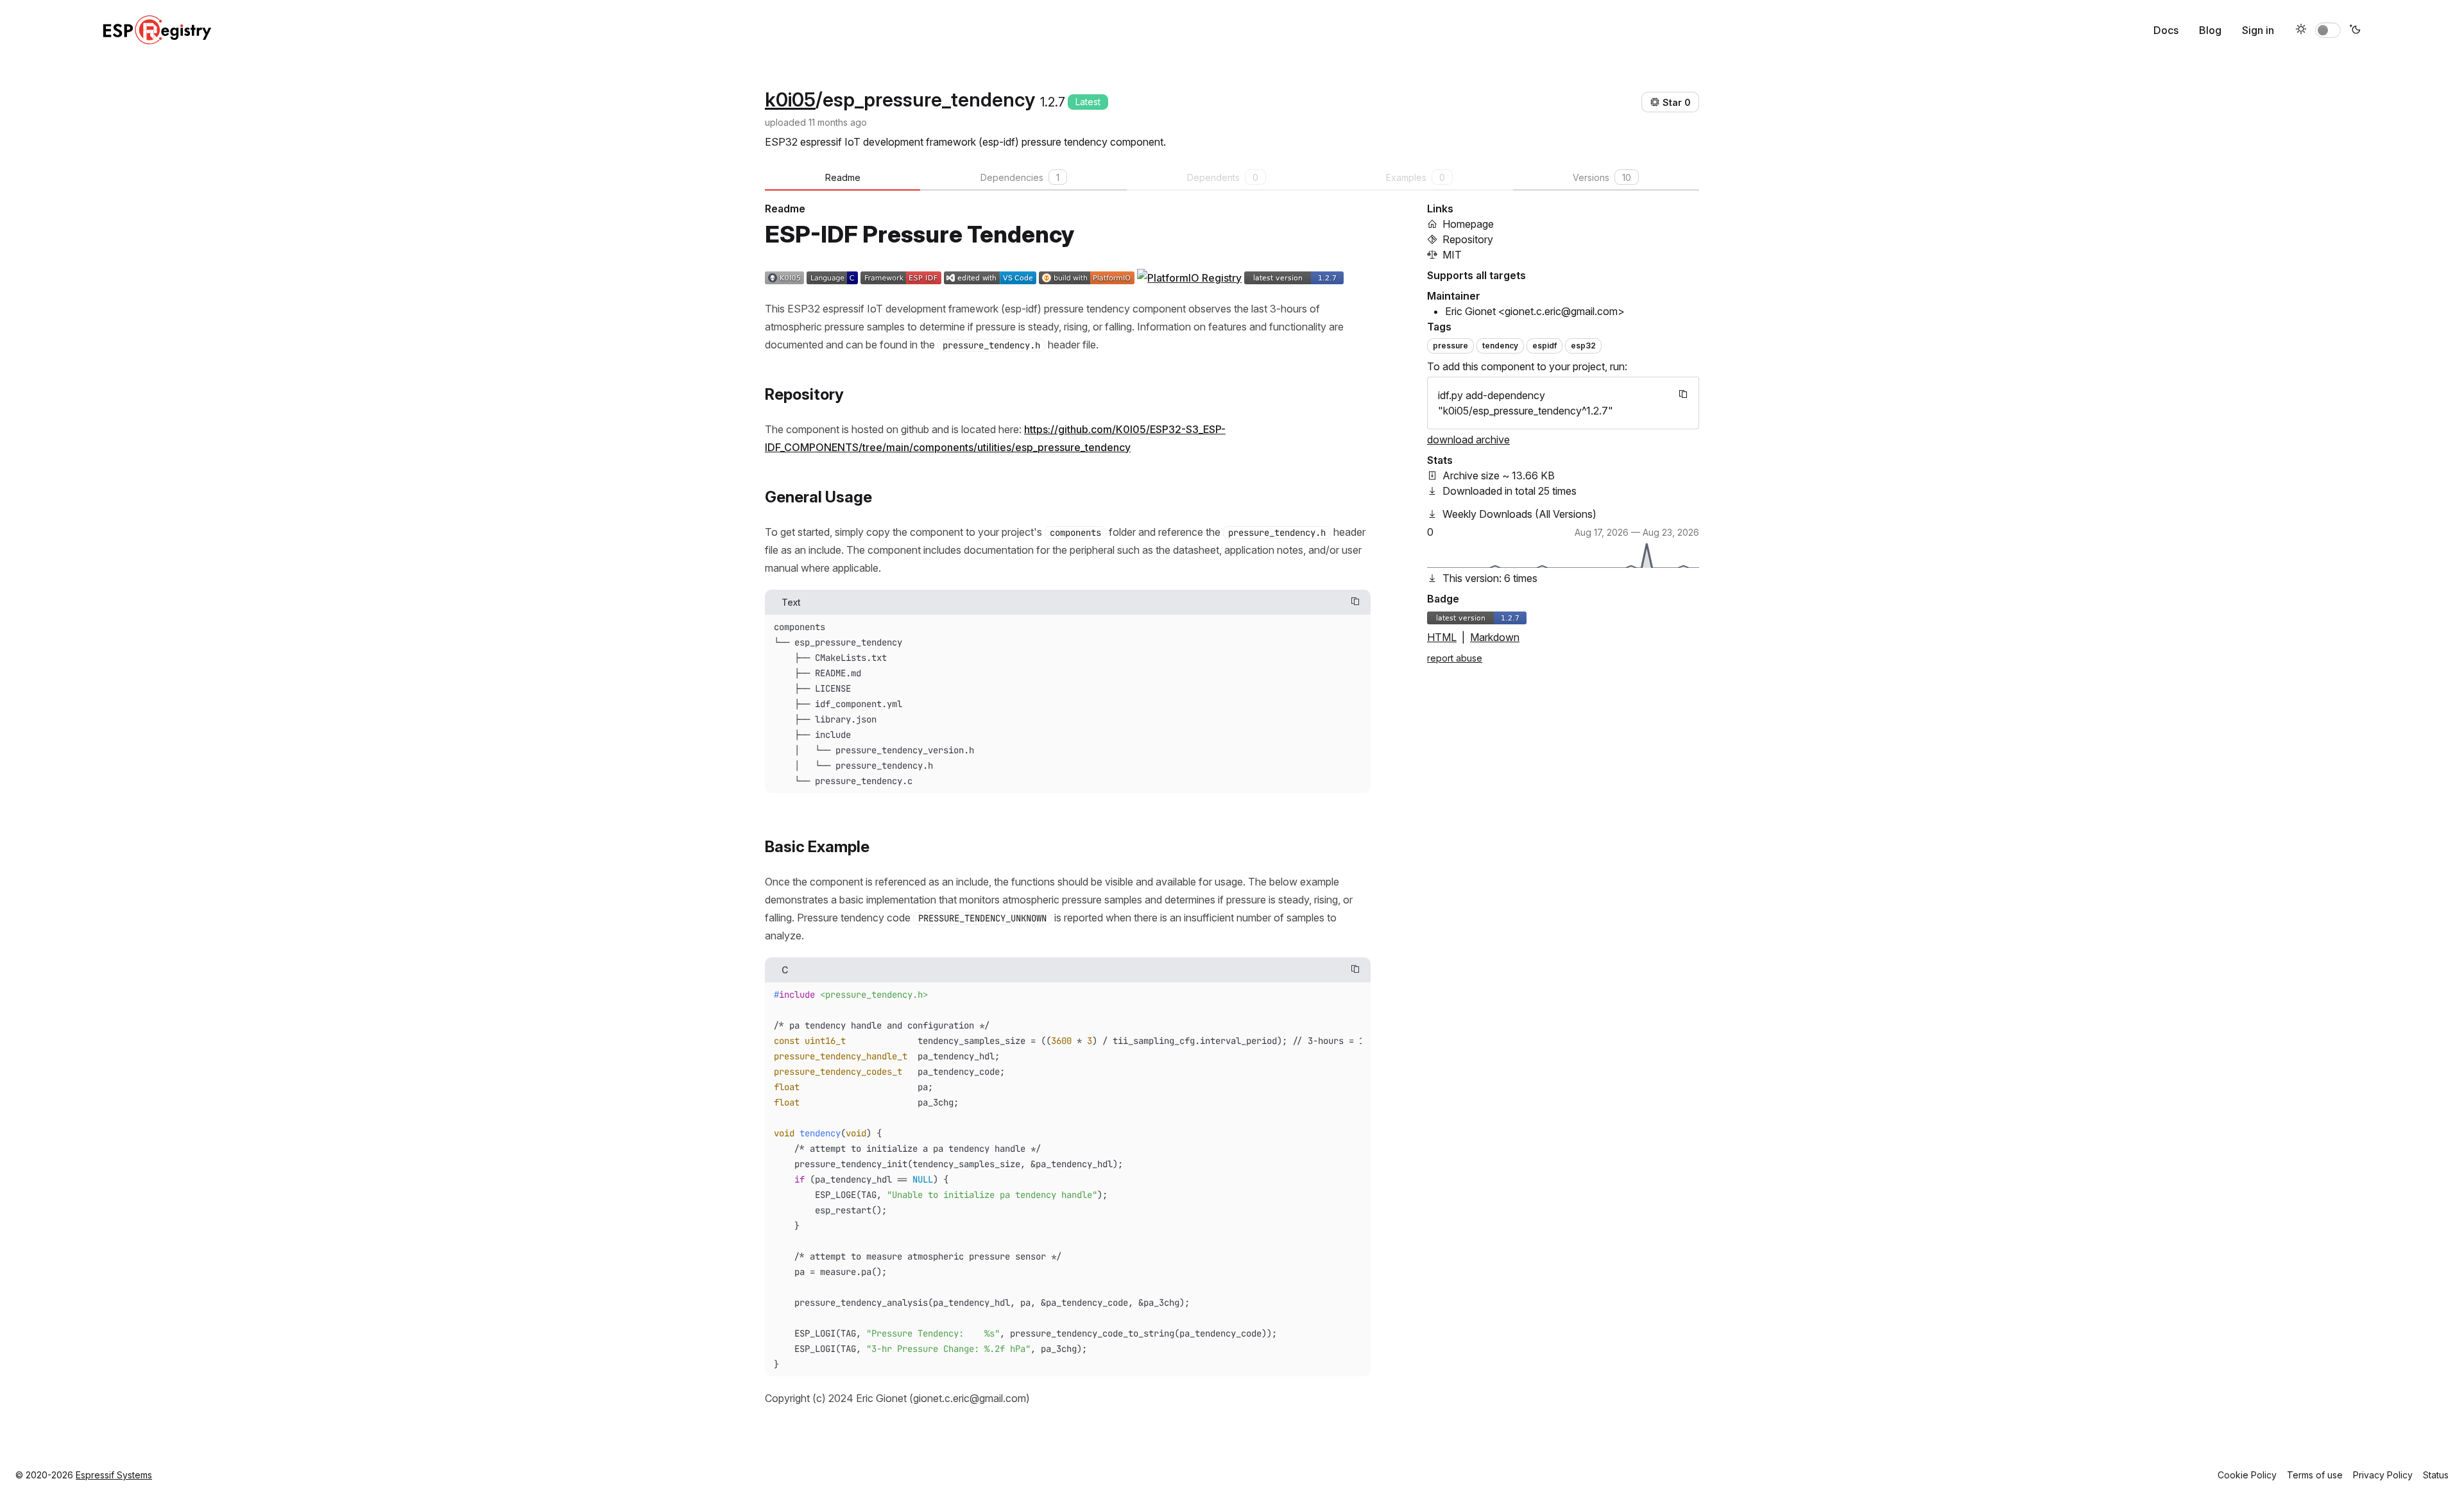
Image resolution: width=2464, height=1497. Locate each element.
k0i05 (790, 99)
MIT (1452, 255)
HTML (1442, 637)
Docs (2166, 30)
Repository (1468, 239)
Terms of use (2315, 1475)
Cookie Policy (2247, 1475)
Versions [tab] (1602, 177)
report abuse (1455, 658)
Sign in (2258, 30)
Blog (2210, 30)
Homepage (1468, 224)
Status (2436, 1475)
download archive (1468, 440)
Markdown (1495, 637)
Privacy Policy (2383, 1475)
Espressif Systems (114, 1475)
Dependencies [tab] (1020, 177)
